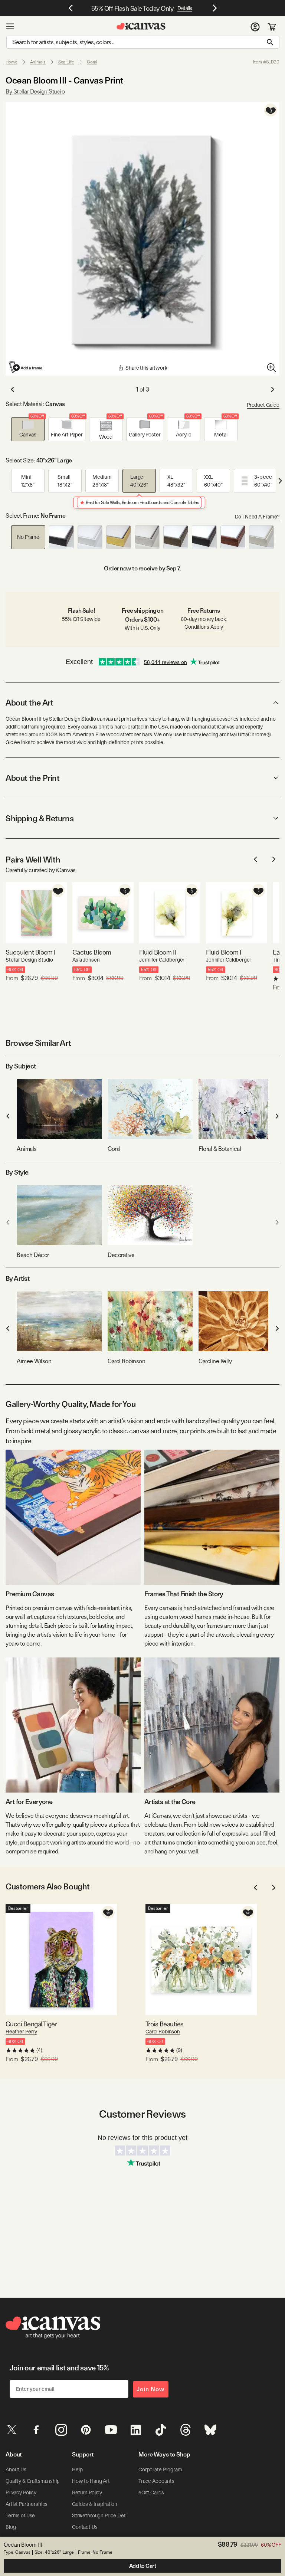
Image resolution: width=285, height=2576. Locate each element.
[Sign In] (255, 26)
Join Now (151, 2389)
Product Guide (263, 405)
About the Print (32, 778)
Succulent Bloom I (31, 952)
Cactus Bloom (92, 952)
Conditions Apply (204, 627)
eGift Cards (151, 2492)
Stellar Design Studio (29, 960)
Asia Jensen (86, 960)
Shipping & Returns (40, 818)
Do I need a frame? (257, 517)
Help (77, 2469)
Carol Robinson (163, 2032)
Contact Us (85, 2527)
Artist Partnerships (27, 2504)
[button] (28, 429)
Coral (92, 62)
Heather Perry (21, 2032)
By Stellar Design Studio (35, 91)
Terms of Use (20, 2516)
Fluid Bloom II (158, 952)
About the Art (29, 703)
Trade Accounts (156, 2481)
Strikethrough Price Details (102, 2516)
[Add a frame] (26, 367)
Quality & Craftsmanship (33, 2481)
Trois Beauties (164, 2024)
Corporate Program (160, 2469)
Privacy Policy (21, 2492)
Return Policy (87, 2492)
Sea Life (66, 62)
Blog (11, 2527)
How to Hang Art (91, 2481)
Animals (38, 62)
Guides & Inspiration (95, 2504)
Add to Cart (143, 2566)
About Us (16, 2469)
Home (12, 62)
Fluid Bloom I (224, 952)
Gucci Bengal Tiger (31, 2024)
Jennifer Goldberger (162, 960)
